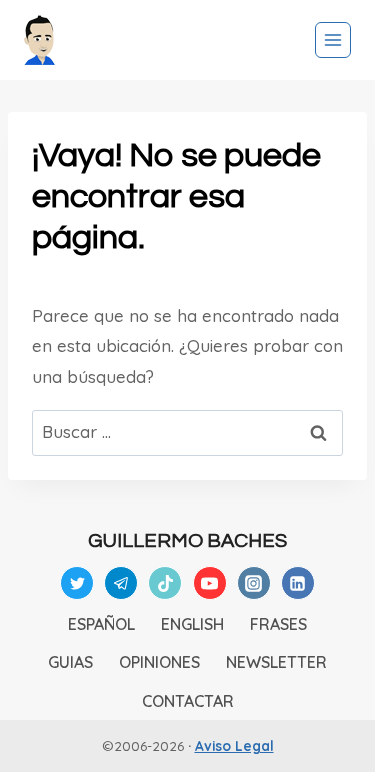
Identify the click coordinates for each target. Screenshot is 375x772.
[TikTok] (165, 583)
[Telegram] (121, 583)
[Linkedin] (298, 583)
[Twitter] (77, 583)
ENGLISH (192, 624)
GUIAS (70, 662)
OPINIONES (159, 662)
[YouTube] (210, 583)
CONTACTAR (188, 701)
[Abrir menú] (333, 40)
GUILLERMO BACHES (187, 541)
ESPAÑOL (101, 624)
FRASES (278, 624)
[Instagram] (254, 583)
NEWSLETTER (276, 662)
